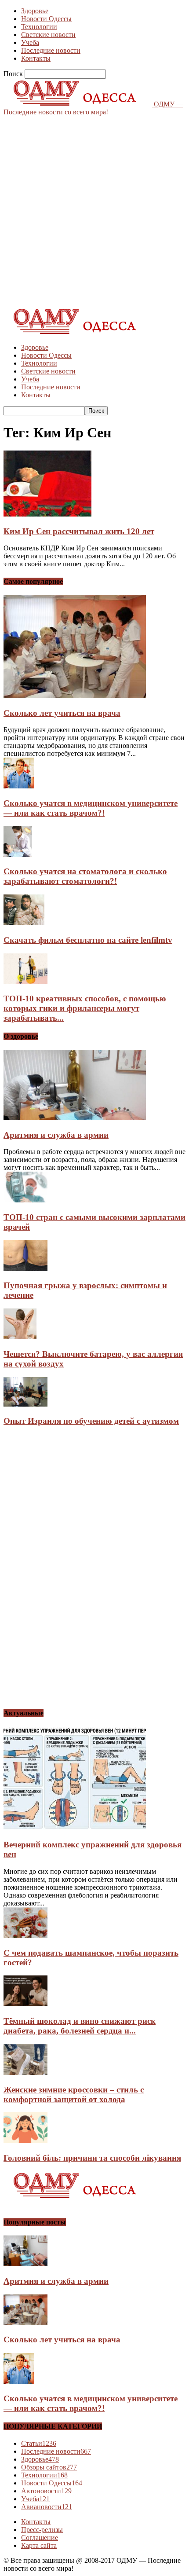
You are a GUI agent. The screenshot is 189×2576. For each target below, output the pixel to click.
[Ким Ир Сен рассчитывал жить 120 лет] (47, 514)
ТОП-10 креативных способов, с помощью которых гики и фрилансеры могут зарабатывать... (85, 1008)
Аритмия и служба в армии (56, 1135)
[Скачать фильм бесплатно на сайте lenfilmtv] (24, 923)
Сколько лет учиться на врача (62, 713)
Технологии (39, 27)
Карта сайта (39, 2545)
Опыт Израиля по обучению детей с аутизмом (91, 1421)
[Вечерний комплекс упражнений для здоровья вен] (75, 1828)
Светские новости (48, 35)
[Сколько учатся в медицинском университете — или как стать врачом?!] (19, 786)
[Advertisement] (94, 211)
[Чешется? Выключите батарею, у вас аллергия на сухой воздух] (20, 1337)
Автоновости (46, 2491)
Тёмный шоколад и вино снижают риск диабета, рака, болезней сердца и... (80, 2026)
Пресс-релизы (42, 2530)
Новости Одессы (46, 19)
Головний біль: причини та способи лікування (92, 2158)
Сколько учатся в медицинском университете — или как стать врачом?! (91, 808)
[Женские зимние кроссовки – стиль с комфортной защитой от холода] (25, 2072)
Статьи (39, 2443)
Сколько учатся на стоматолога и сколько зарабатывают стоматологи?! (85, 876)
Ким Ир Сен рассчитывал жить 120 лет (79, 531)
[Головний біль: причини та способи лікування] (25, 2141)
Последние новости (51, 50)
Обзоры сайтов (49, 2467)
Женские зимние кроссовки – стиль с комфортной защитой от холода (74, 2094)
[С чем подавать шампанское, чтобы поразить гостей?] (25, 1936)
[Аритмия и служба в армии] (75, 1118)
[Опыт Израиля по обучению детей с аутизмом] (25, 1404)
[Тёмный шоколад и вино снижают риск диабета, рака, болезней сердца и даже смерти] (25, 2004)
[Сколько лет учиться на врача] (75, 696)
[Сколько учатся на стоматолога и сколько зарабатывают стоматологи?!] (18, 855)
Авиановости (47, 2507)
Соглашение (40, 2538)
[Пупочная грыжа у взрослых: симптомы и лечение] (25, 1269)
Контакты (36, 58)
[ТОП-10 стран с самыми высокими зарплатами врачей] (25, 1200)
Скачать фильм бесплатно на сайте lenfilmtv (88, 940)
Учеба (30, 42)
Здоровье (35, 11)
